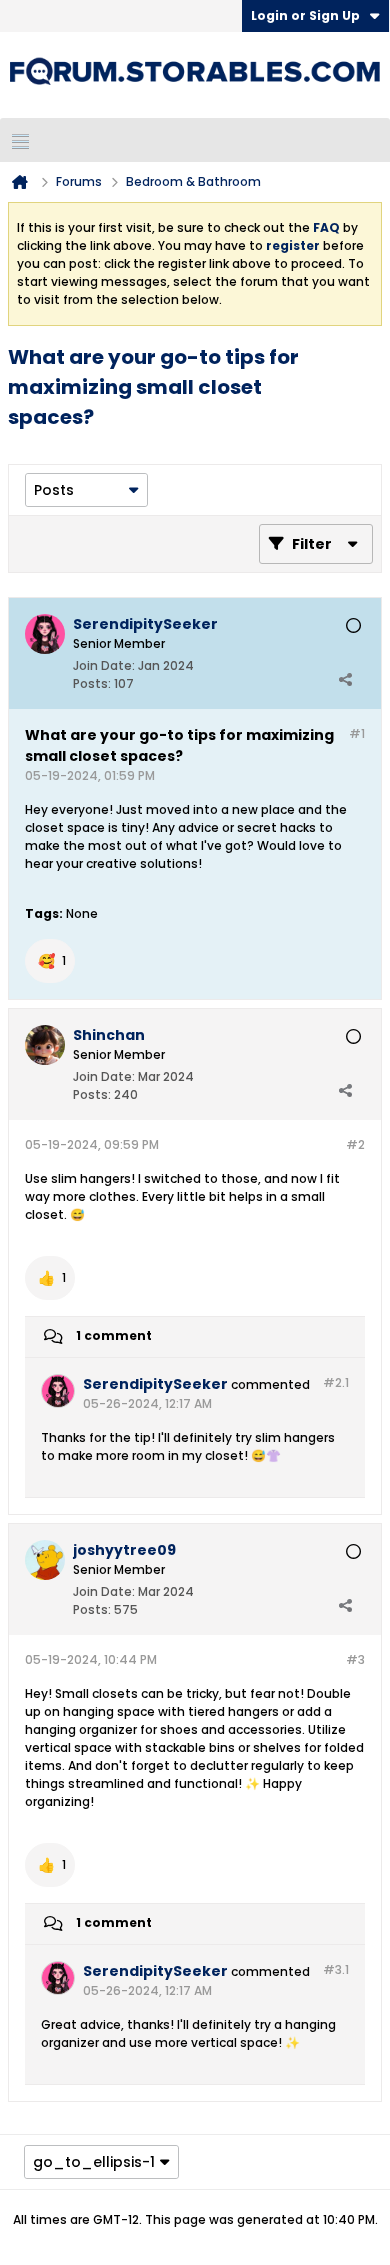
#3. (336, 1969)
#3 (355, 1659)
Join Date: (104, 665)
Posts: (92, 683)
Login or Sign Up (305, 15)
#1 (357, 733)
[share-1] (345, 679)
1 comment (114, 1335)
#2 (355, 1144)
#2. (336, 1382)
